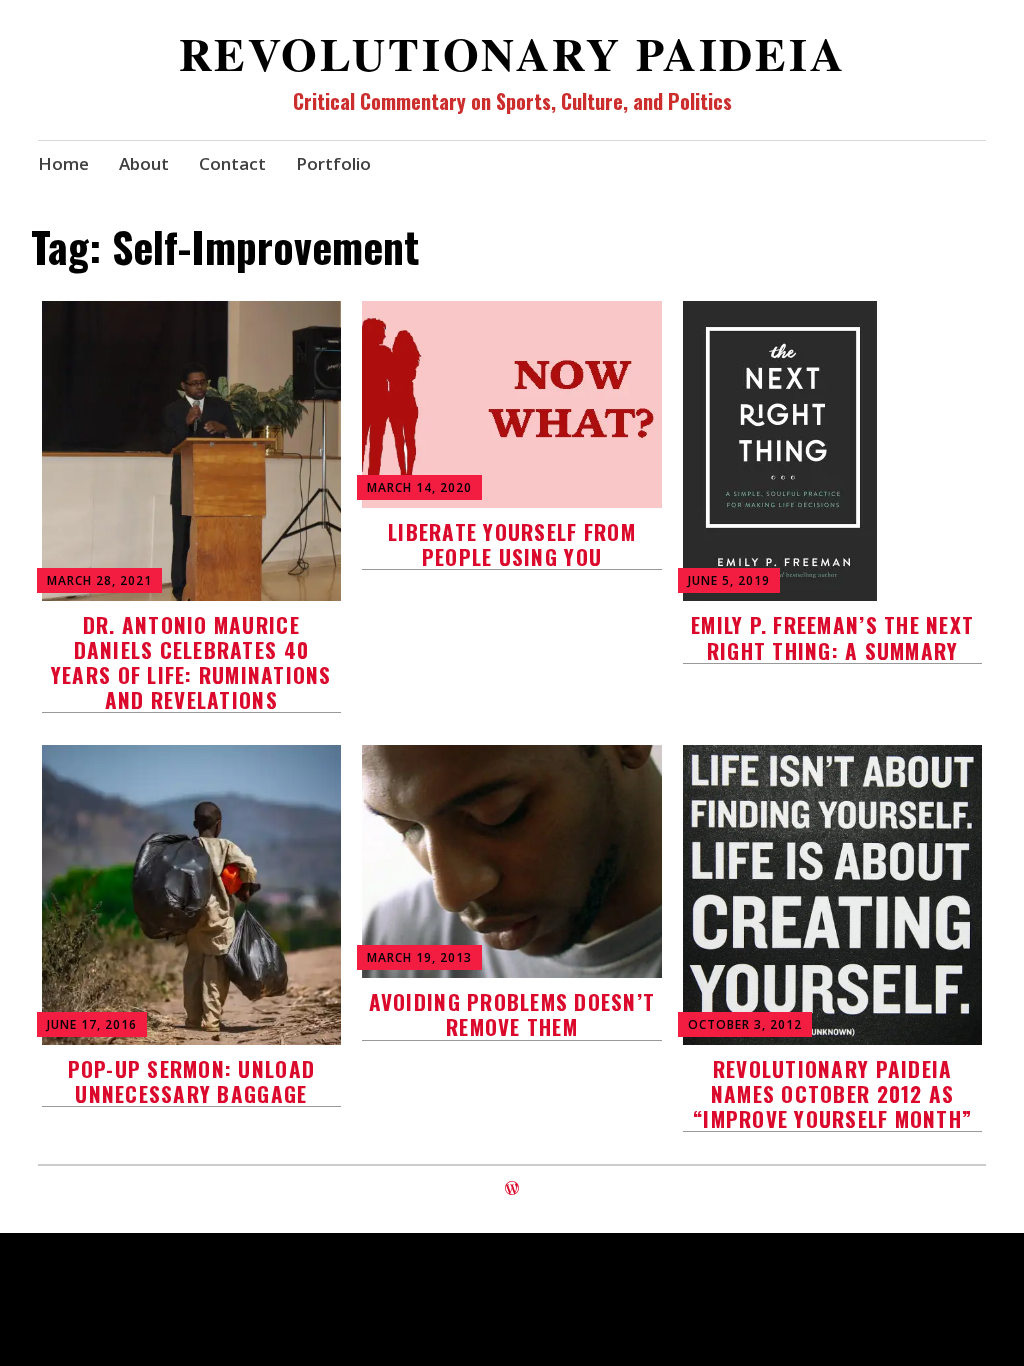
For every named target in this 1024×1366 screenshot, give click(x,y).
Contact (232, 163)
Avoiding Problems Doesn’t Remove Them (512, 1014)
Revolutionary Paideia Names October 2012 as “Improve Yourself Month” (832, 1093)
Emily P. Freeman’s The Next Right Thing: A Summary (832, 637)
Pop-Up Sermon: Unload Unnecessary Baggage (191, 1081)
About (144, 163)
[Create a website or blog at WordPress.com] (512, 1188)
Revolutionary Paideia (512, 53)
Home (63, 163)
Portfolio (333, 163)
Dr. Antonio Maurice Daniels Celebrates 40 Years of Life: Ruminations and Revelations (191, 662)
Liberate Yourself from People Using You (512, 544)
